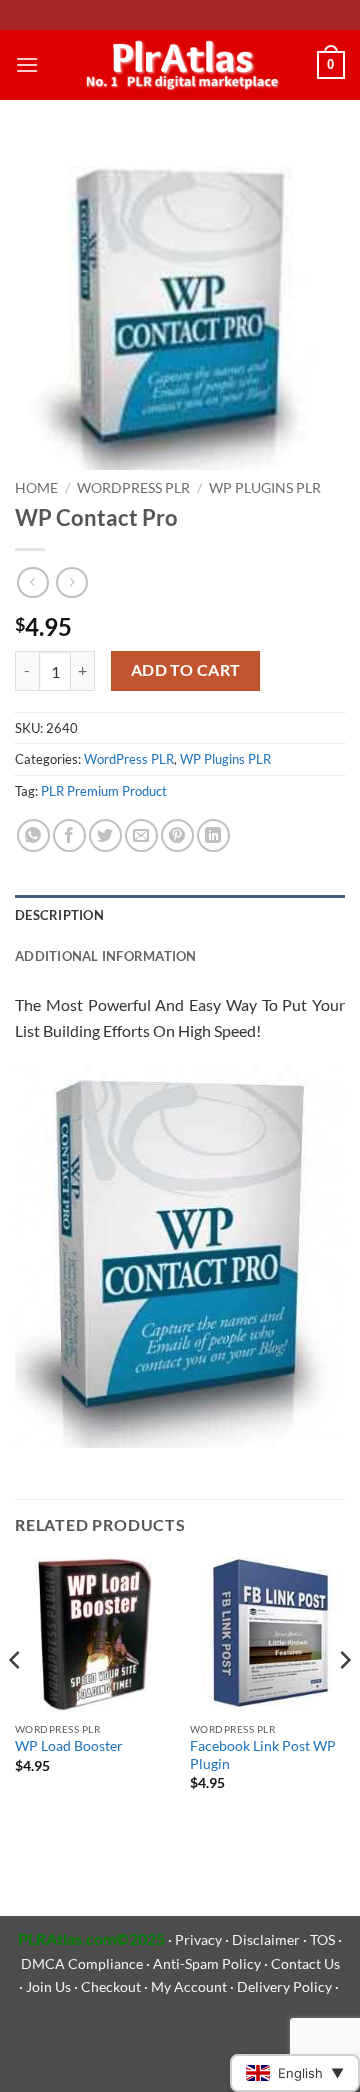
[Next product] (32, 582)
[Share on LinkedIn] (213, 835)
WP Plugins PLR (265, 488)
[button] (27, 64)
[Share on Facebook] (69, 835)
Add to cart (186, 670)
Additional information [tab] (106, 956)
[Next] (344, 1700)
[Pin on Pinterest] (177, 835)
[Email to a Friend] (141, 835)
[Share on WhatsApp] (33, 835)
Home (36, 488)
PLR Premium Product (104, 791)
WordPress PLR (133, 488)
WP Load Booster (69, 1746)
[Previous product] (71, 582)
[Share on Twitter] (105, 835)
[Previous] (16, 1700)
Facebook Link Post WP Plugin (263, 1755)
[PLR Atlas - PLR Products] (178, 65)
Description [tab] (59, 915)
